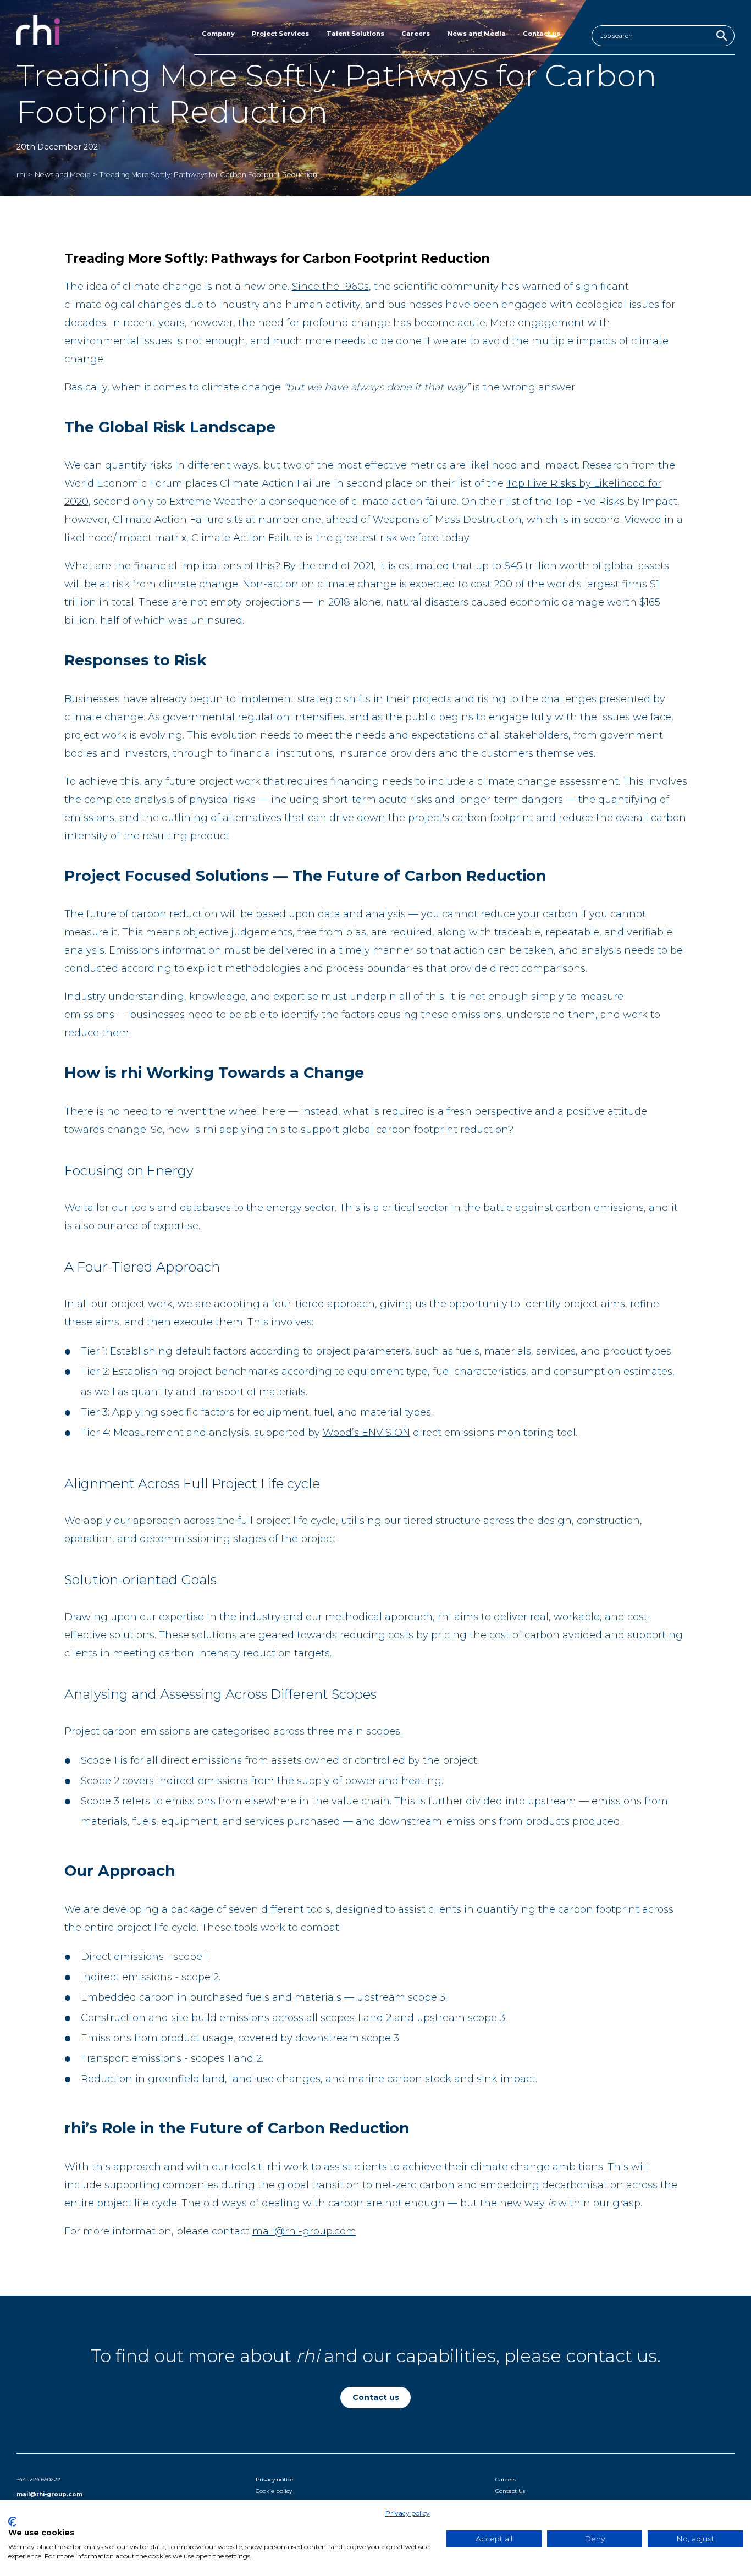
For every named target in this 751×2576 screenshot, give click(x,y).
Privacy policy (408, 2513)
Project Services (280, 34)
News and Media (477, 34)
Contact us (542, 34)
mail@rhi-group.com (304, 2231)
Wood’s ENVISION (366, 1433)
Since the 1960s (330, 287)
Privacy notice (275, 2479)
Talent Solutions (355, 34)
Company (218, 34)
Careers (416, 34)
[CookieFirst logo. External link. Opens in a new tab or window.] (12, 2522)
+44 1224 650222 (38, 2479)
